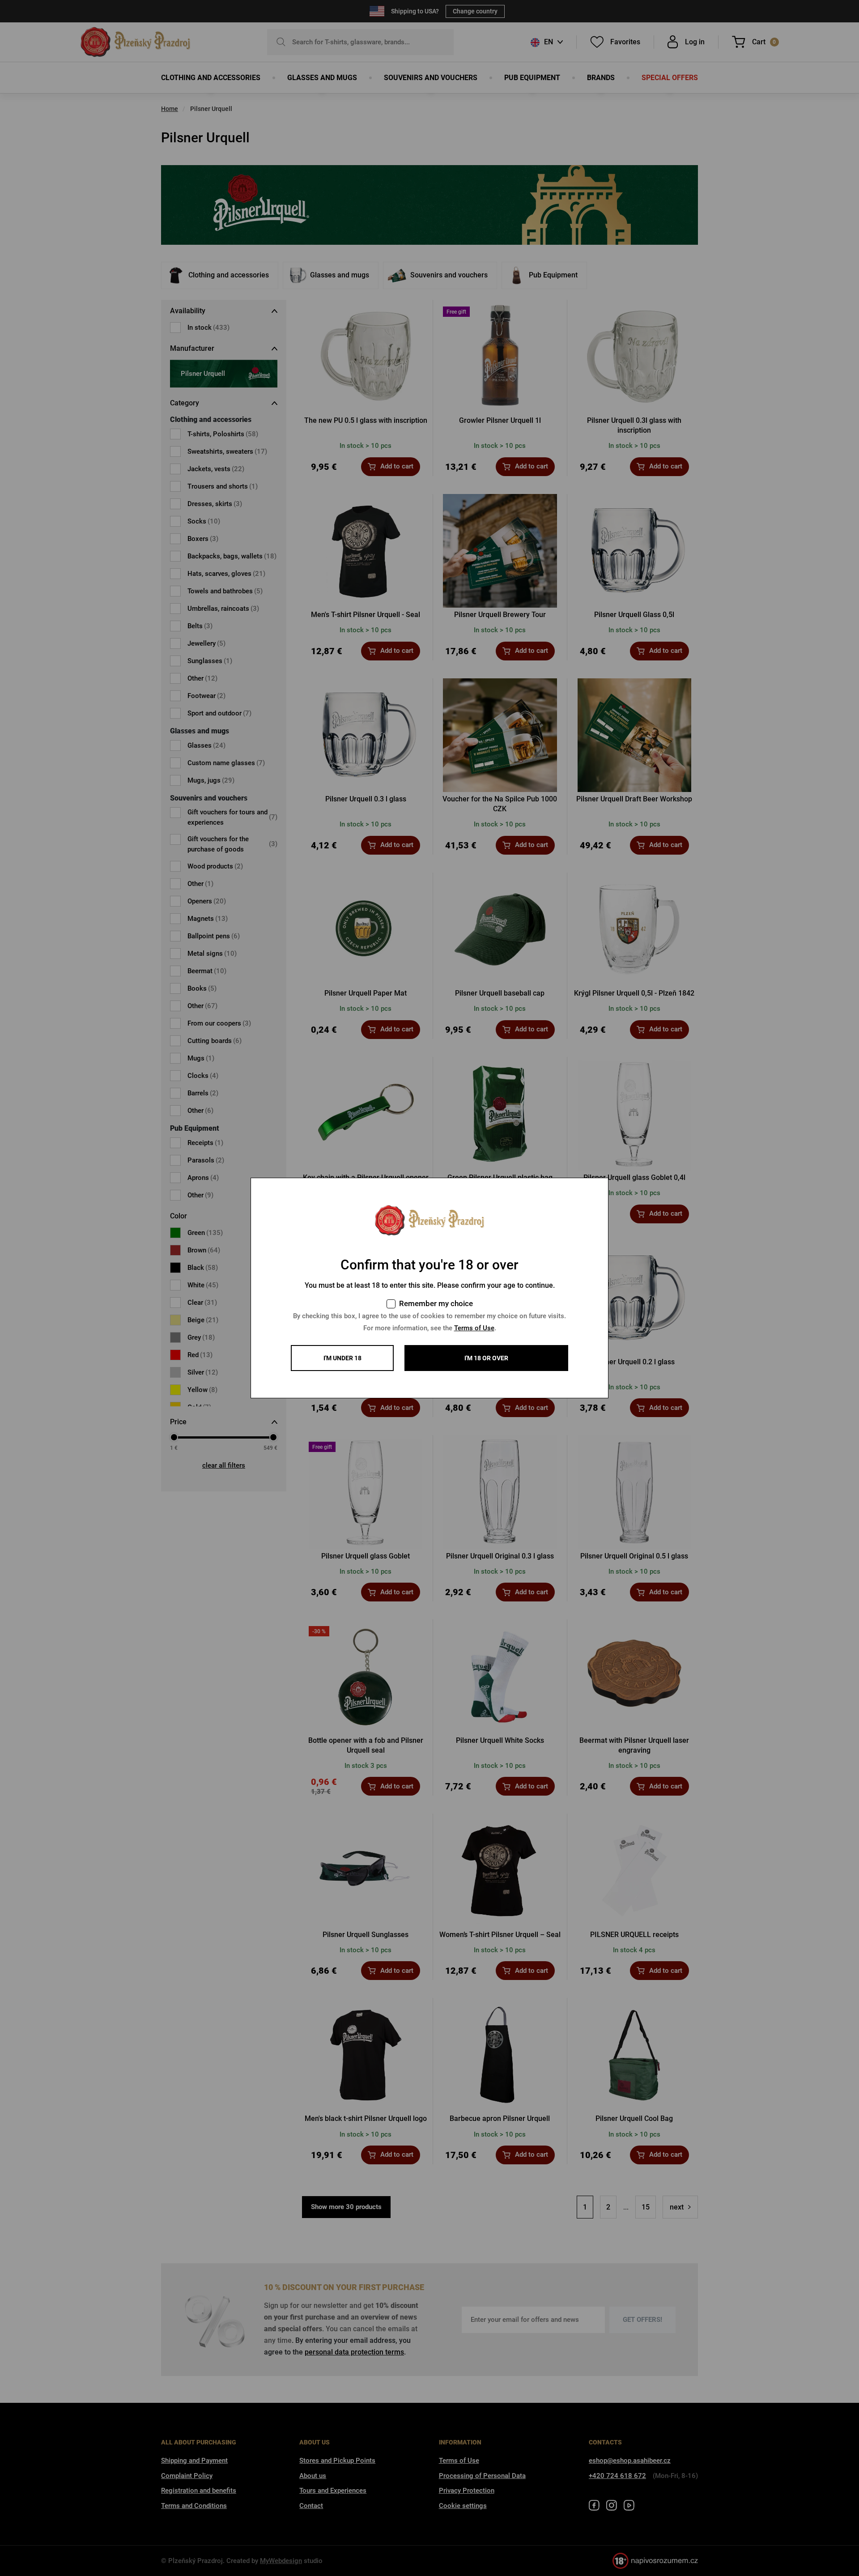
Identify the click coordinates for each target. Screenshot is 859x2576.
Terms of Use (474, 1328)
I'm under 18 (342, 1358)
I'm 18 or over (486, 1358)
